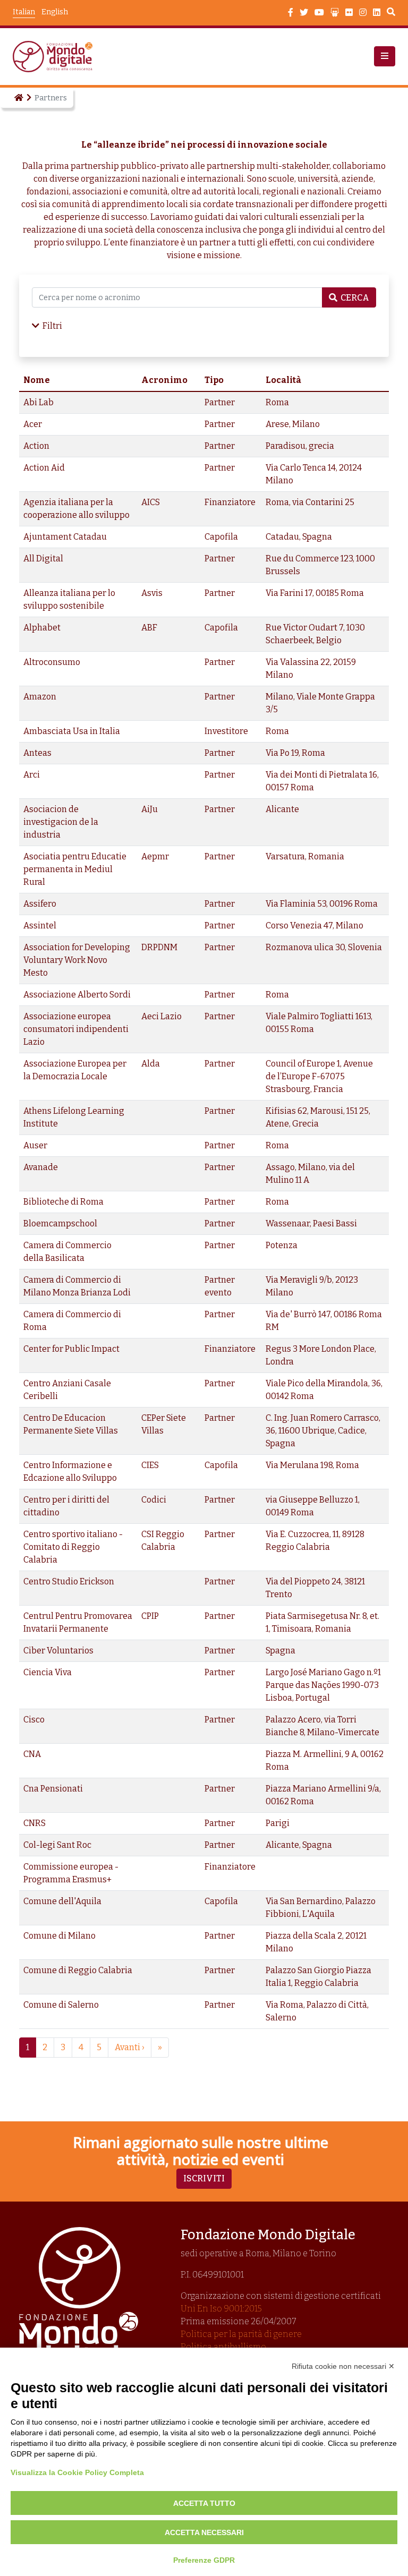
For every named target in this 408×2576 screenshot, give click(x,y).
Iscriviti (204, 2178)
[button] (385, 56)
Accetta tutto (204, 2503)
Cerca (355, 298)
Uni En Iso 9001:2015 (221, 2309)
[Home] (18, 98)
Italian (24, 12)
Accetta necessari (204, 2532)
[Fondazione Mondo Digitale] (56, 57)
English (55, 12)
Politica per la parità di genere (241, 2334)
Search (391, 13)
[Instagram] (363, 13)
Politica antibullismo (223, 2347)
